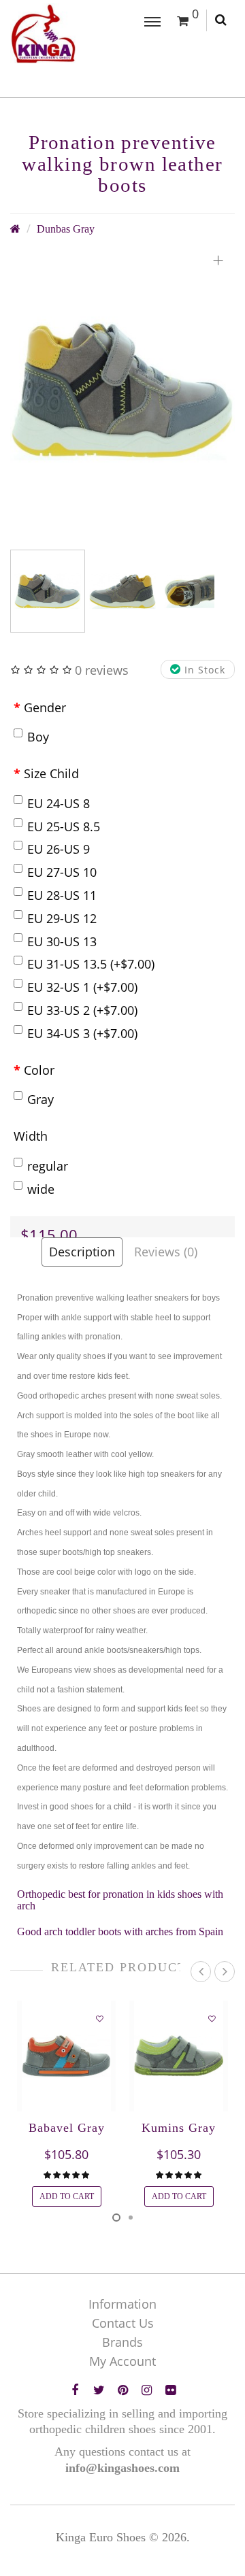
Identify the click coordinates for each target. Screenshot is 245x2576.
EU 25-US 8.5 (64, 826)
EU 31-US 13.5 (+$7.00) (91, 964)
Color (39, 1070)
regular (48, 1166)
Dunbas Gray (66, 229)
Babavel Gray (67, 2128)
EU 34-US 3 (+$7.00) (82, 1033)
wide (41, 1189)
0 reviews (102, 670)
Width (31, 1136)
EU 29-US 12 (62, 918)
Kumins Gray (179, 2128)
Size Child (51, 773)
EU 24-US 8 (59, 803)
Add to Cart (67, 2196)
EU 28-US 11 (62, 895)
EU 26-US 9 (59, 849)
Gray (40, 1099)
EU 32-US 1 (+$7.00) (82, 987)
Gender (45, 707)
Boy (38, 737)
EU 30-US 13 (62, 941)
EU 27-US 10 (62, 872)
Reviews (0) (166, 1252)
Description (82, 1252)
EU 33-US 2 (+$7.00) (82, 1010)
